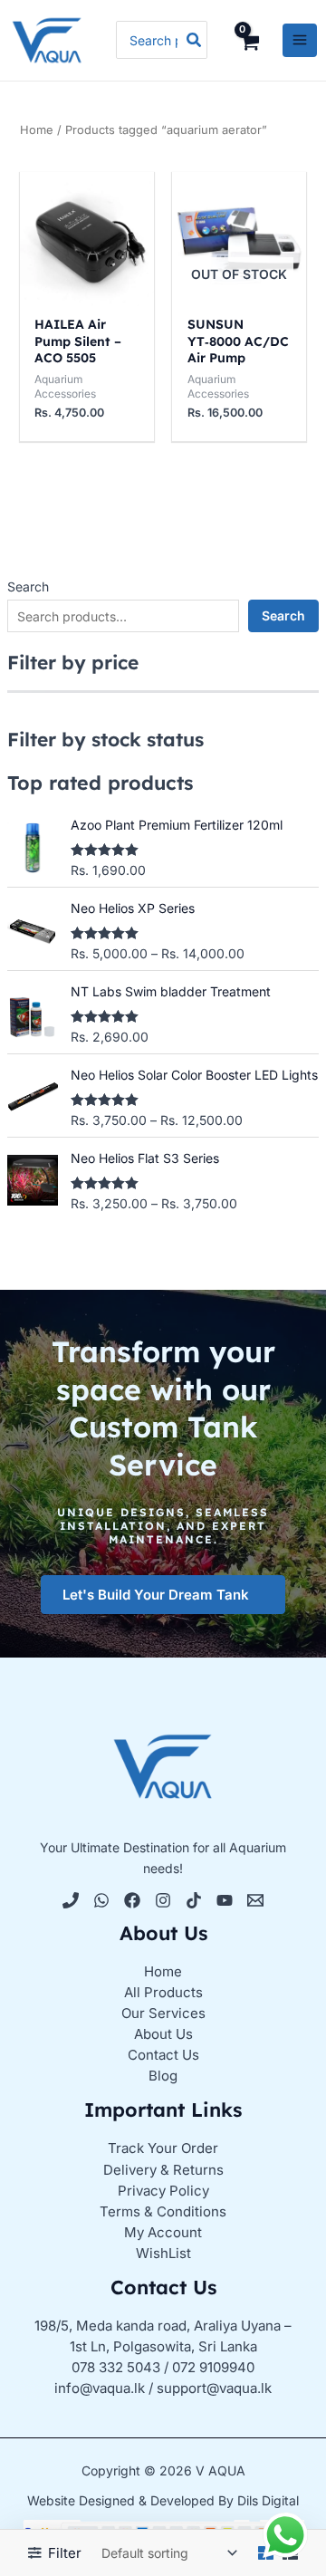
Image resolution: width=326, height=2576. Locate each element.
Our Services (163, 2013)
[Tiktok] (194, 1900)
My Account (163, 2232)
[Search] (195, 40)
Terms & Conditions (163, 2211)
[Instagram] (163, 1900)
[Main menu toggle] (300, 41)
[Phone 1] (71, 1900)
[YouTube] (225, 1900)
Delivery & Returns (163, 2170)
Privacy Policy (163, 2191)
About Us (163, 2034)
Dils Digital (268, 2500)
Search (28, 586)
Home (37, 130)
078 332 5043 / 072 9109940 (163, 2367)
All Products (163, 1992)
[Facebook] (132, 1900)
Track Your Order (163, 2148)
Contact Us (163, 2055)
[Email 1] (255, 1900)
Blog (163, 2076)
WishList (163, 2253)
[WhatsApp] (101, 1900)
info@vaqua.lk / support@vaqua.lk (163, 2388)
